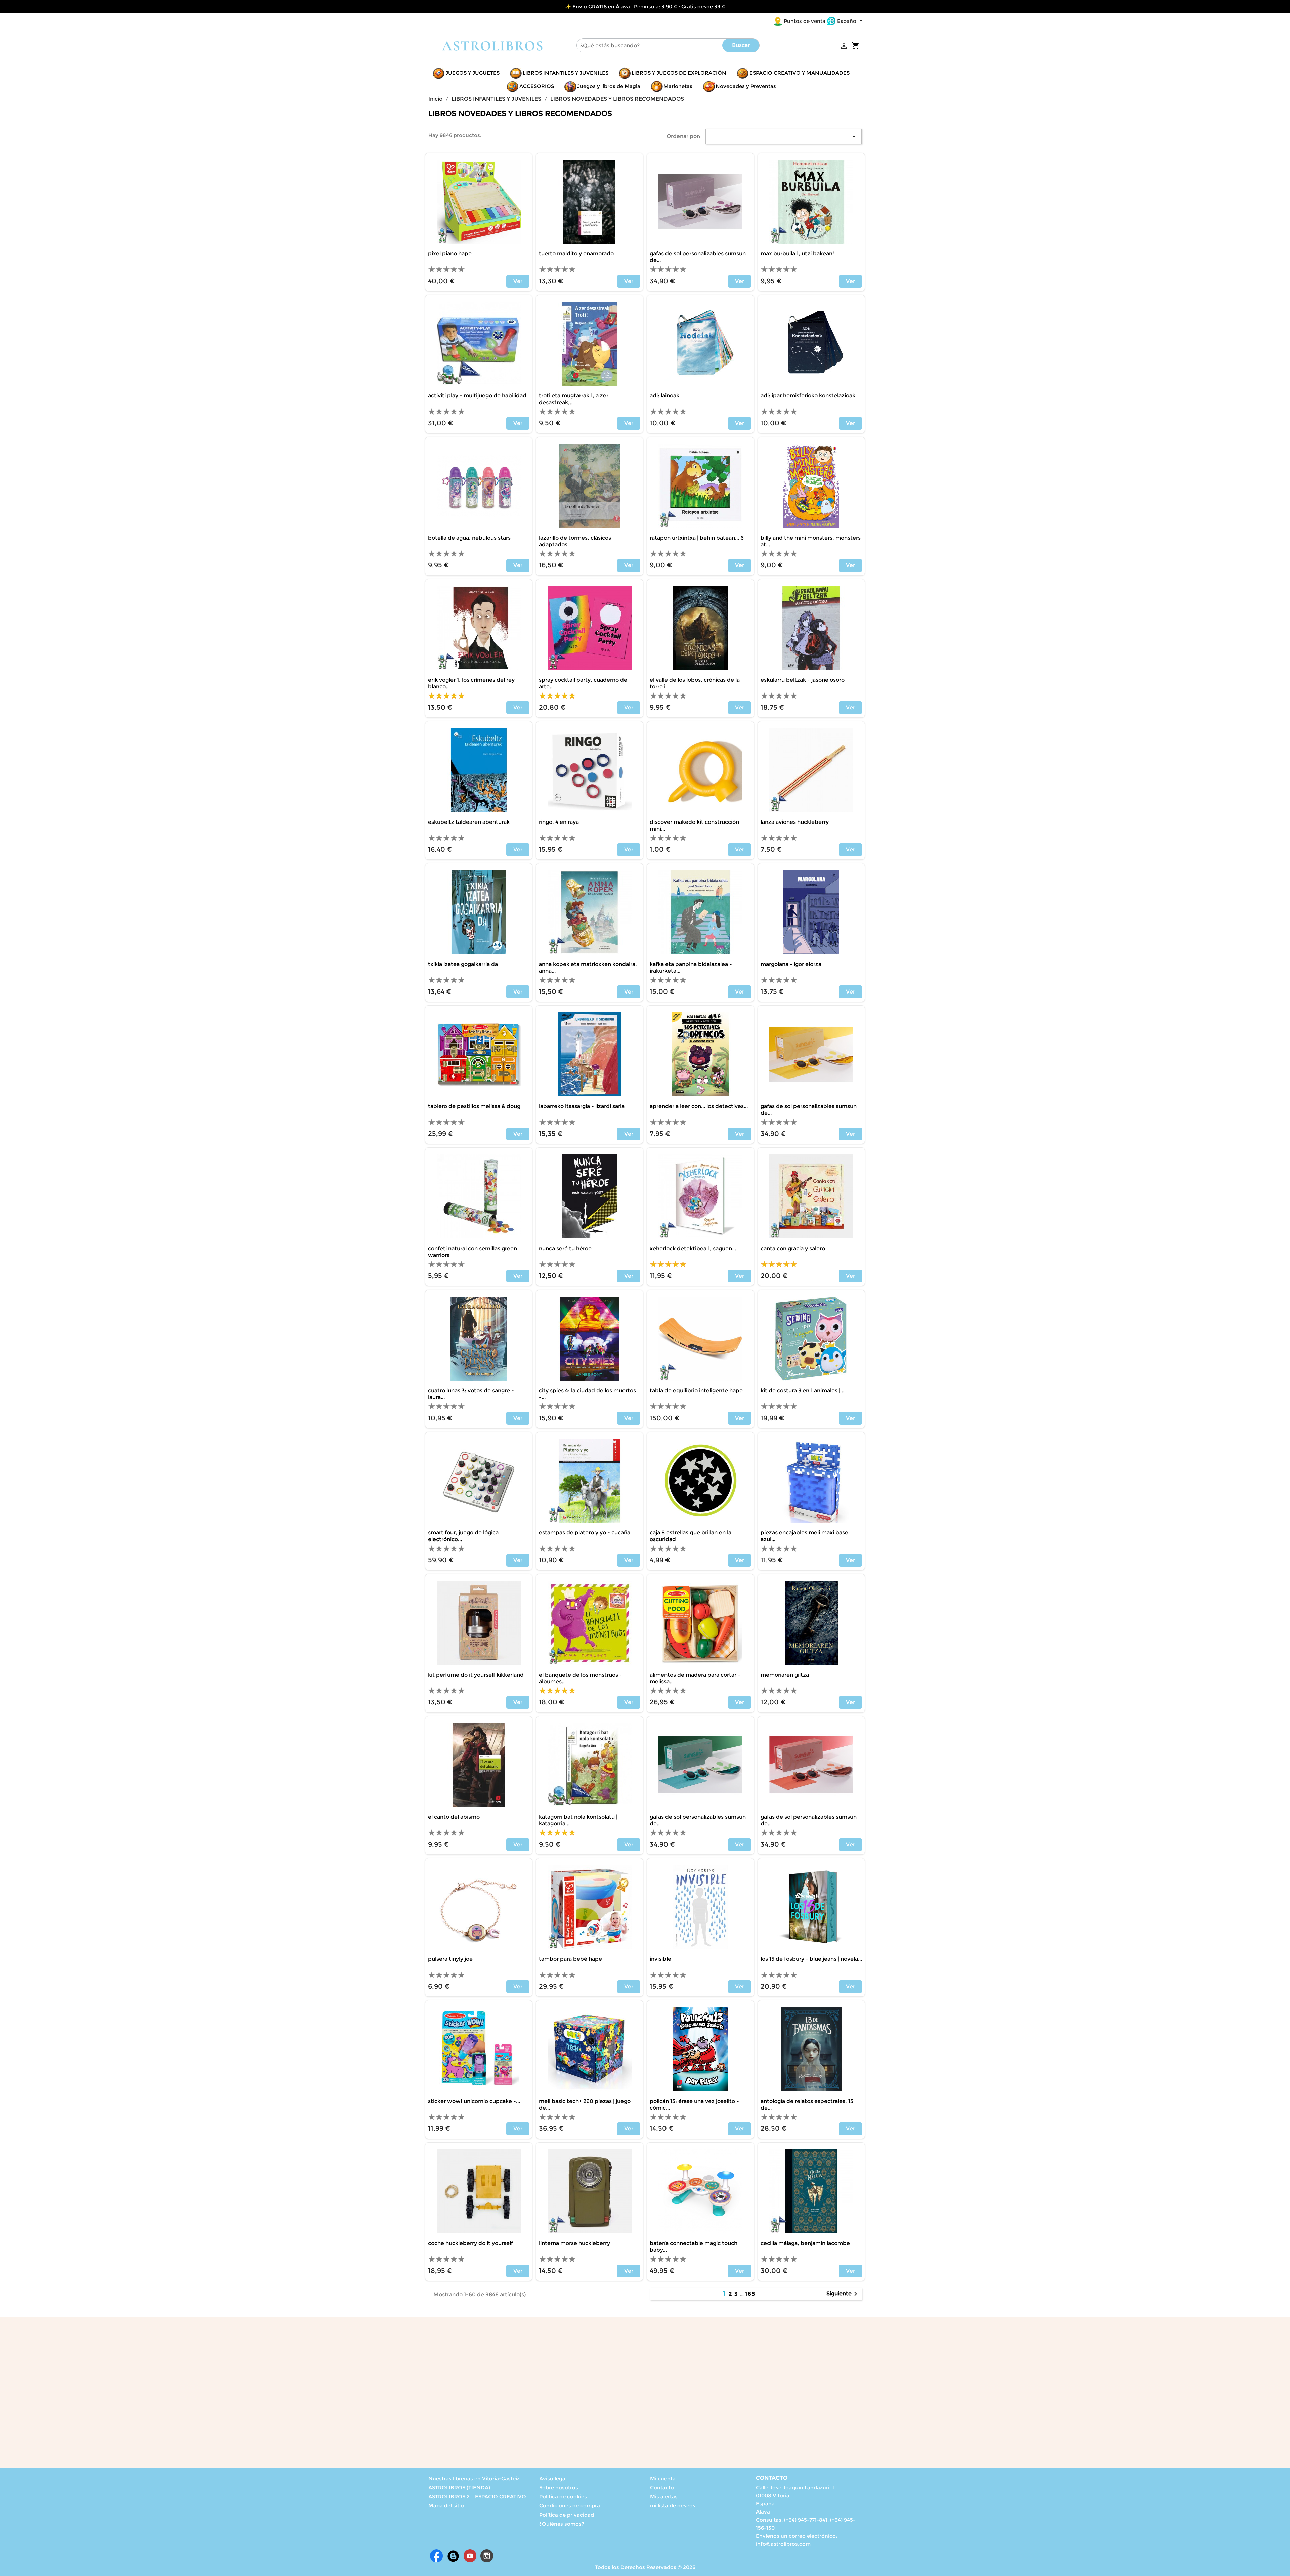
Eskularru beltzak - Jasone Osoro (803, 680)
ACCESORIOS (537, 86)
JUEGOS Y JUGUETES (472, 73)
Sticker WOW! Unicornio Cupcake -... (474, 2101)
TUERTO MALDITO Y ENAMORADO (576, 254)
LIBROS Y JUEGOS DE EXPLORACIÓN (679, 73)
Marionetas (678, 86)
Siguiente (843, 2294)
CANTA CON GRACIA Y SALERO (793, 1248)
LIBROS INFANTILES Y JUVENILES (566, 73)
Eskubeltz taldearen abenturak (469, 822)
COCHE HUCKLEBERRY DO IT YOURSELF (470, 2243)
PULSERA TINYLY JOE (450, 1959)
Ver (518, 281)
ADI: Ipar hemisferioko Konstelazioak (808, 396)
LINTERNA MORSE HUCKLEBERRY (574, 2243)
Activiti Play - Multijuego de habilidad (477, 396)
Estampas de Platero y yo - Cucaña (585, 1533)
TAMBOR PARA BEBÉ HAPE (570, 1959)
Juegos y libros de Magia (609, 86)
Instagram (487, 2556)
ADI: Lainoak (664, 396)
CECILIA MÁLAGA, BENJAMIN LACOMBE (805, 2243)
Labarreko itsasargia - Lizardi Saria (582, 1106)
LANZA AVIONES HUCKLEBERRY (795, 822)
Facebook (436, 2556)
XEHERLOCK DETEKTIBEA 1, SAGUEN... (693, 1248)
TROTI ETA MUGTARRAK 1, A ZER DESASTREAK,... (574, 399)
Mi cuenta (663, 2478)
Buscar (741, 45)
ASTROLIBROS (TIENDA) (459, 2487)
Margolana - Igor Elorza (791, 964)
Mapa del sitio (446, 2506)
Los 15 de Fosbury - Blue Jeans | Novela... (811, 1959)
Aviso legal (553, 2478)
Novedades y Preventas (746, 86)
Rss (453, 2556)
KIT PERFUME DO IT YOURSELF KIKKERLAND (476, 1675)
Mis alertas (664, 2497)
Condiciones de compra (570, 2506)
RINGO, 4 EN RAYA (559, 822)
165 (750, 2294)
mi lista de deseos (673, 2506)
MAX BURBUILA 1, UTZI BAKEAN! (797, 254)
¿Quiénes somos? (562, 2524)
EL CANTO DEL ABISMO (454, 1817)
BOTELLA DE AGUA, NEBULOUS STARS (469, 538)
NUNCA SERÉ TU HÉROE (565, 1248)
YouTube (470, 2556)
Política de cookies (563, 2497)
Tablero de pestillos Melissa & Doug (474, 1106)
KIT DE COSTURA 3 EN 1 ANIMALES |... (802, 1390)
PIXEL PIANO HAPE (450, 254)
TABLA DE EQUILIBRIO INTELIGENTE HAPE (696, 1390)
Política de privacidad (567, 2515)
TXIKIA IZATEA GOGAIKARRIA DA (463, 964)
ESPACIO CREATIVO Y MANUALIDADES (800, 73)
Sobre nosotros (559, 2487)
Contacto (662, 2487)
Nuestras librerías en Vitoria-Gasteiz (474, 2478)
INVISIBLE (660, 1959)
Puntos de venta (805, 21)
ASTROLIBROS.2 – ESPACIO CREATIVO (477, 2497)
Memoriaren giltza (785, 1675)
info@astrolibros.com (783, 2544)
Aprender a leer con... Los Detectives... (699, 1106)
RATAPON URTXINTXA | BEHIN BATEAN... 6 (697, 538)
